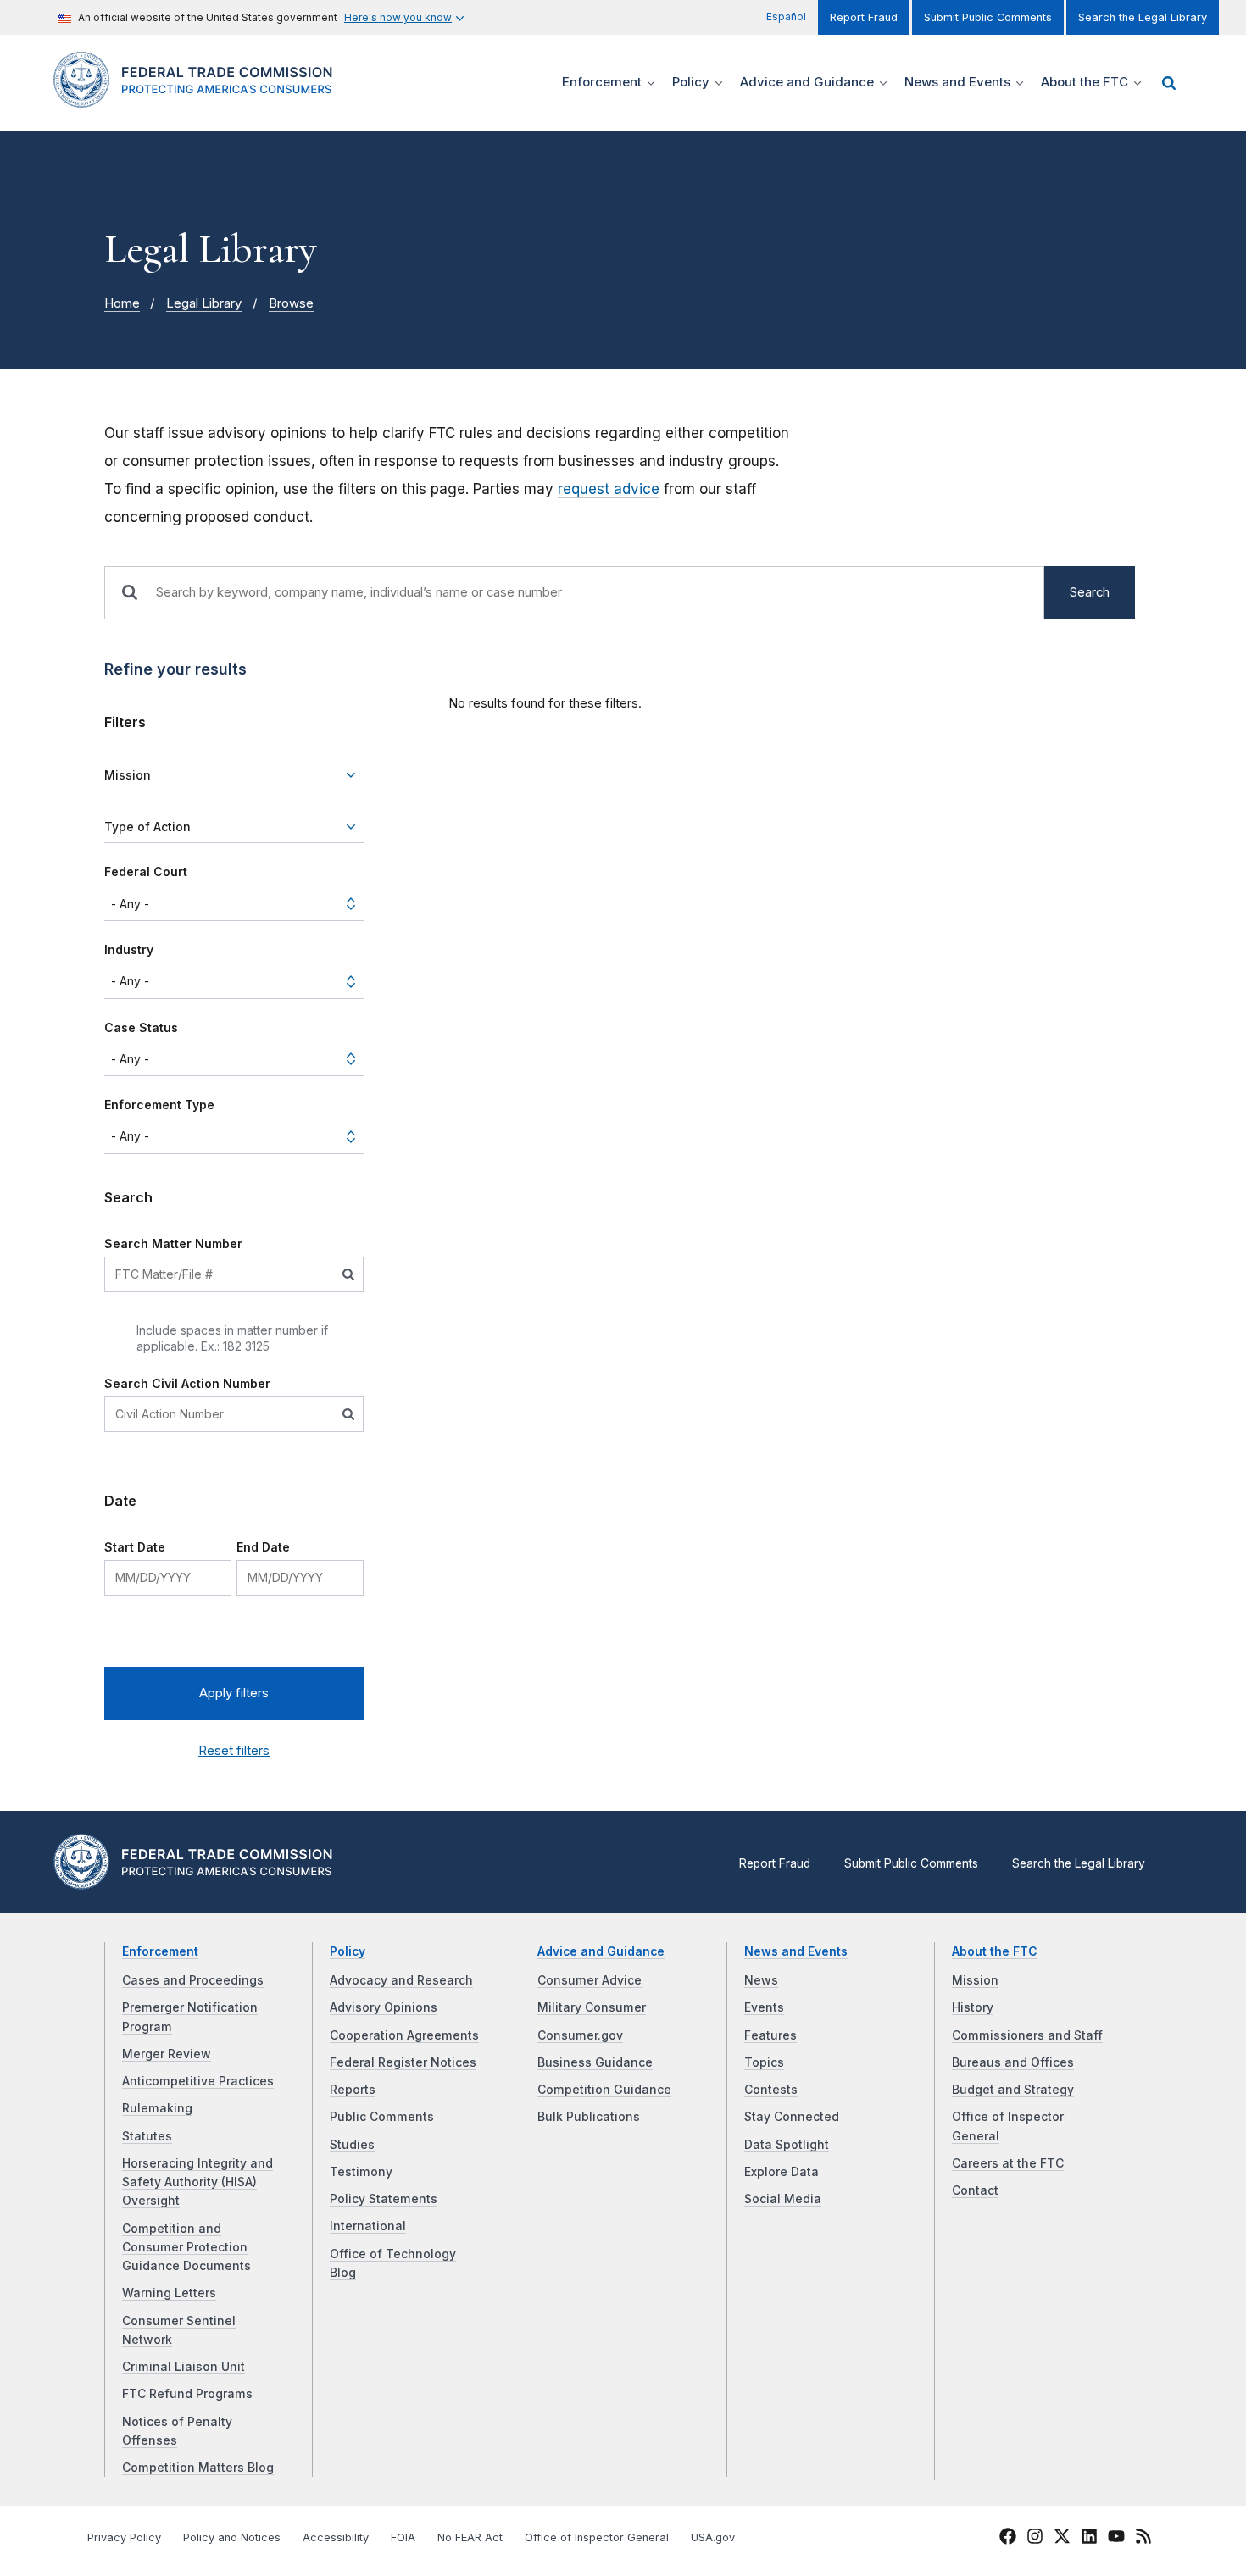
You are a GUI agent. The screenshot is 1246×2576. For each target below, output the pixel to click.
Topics (764, 2062)
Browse (291, 303)
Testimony (361, 2172)
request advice (609, 489)
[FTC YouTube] (1116, 2539)
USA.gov (713, 2537)
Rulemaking (157, 2108)
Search (1090, 592)
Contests (771, 2090)
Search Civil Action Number (187, 1383)
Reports (353, 2090)
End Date (263, 1547)
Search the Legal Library (1143, 17)
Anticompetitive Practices (198, 2081)
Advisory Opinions (384, 2007)
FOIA (403, 2537)
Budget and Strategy (1013, 2090)
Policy (348, 1951)
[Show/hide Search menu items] (1169, 83)
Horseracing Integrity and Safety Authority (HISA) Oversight (197, 2182)
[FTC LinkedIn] (1089, 2539)
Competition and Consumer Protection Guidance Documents (186, 2248)
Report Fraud (864, 17)
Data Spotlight (787, 2145)
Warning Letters (169, 2293)
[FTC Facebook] (1008, 2539)
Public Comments (382, 2117)
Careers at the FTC (1008, 2163)
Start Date (135, 1547)
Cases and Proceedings (193, 1980)
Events (764, 2007)
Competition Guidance (604, 2090)
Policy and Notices (232, 2537)
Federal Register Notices (403, 2062)
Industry (129, 949)
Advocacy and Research (401, 1980)
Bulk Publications (589, 2117)
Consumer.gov (580, 2035)
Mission (975, 1980)
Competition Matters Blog (198, 2468)
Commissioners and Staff (1027, 2035)
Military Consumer (592, 2007)
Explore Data (782, 2172)
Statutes (147, 2136)
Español (786, 17)
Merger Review (167, 2054)
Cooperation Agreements (404, 2035)
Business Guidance (595, 2062)
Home (122, 303)
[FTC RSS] (1143, 2539)
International (368, 2226)
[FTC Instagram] (1035, 2539)
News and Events (796, 1951)
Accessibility (336, 2537)
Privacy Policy (124, 2537)
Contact (975, 2190)
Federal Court (146, 872)
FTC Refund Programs (187, 2394)
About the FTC (995, 1951)
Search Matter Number (173, 1244)
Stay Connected (792, 2117)
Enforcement (160, 1951)
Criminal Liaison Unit (184, 2367)
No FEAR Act (470, 2537)
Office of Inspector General (597, 2537)
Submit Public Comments (988, 17)
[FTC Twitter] (1062, 2535)
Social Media (783, 2199)
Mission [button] (128, 775)
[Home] (200, 98)
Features (770, 2035)
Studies (352, 2145)
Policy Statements (384, 2199)
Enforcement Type (159, 1105)
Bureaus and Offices (1013, 2062)
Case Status (141, 1027)
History (973, 2007)
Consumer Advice (590, 1980)
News (761, 1980)
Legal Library (204, 303)
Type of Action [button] (147, 827)
